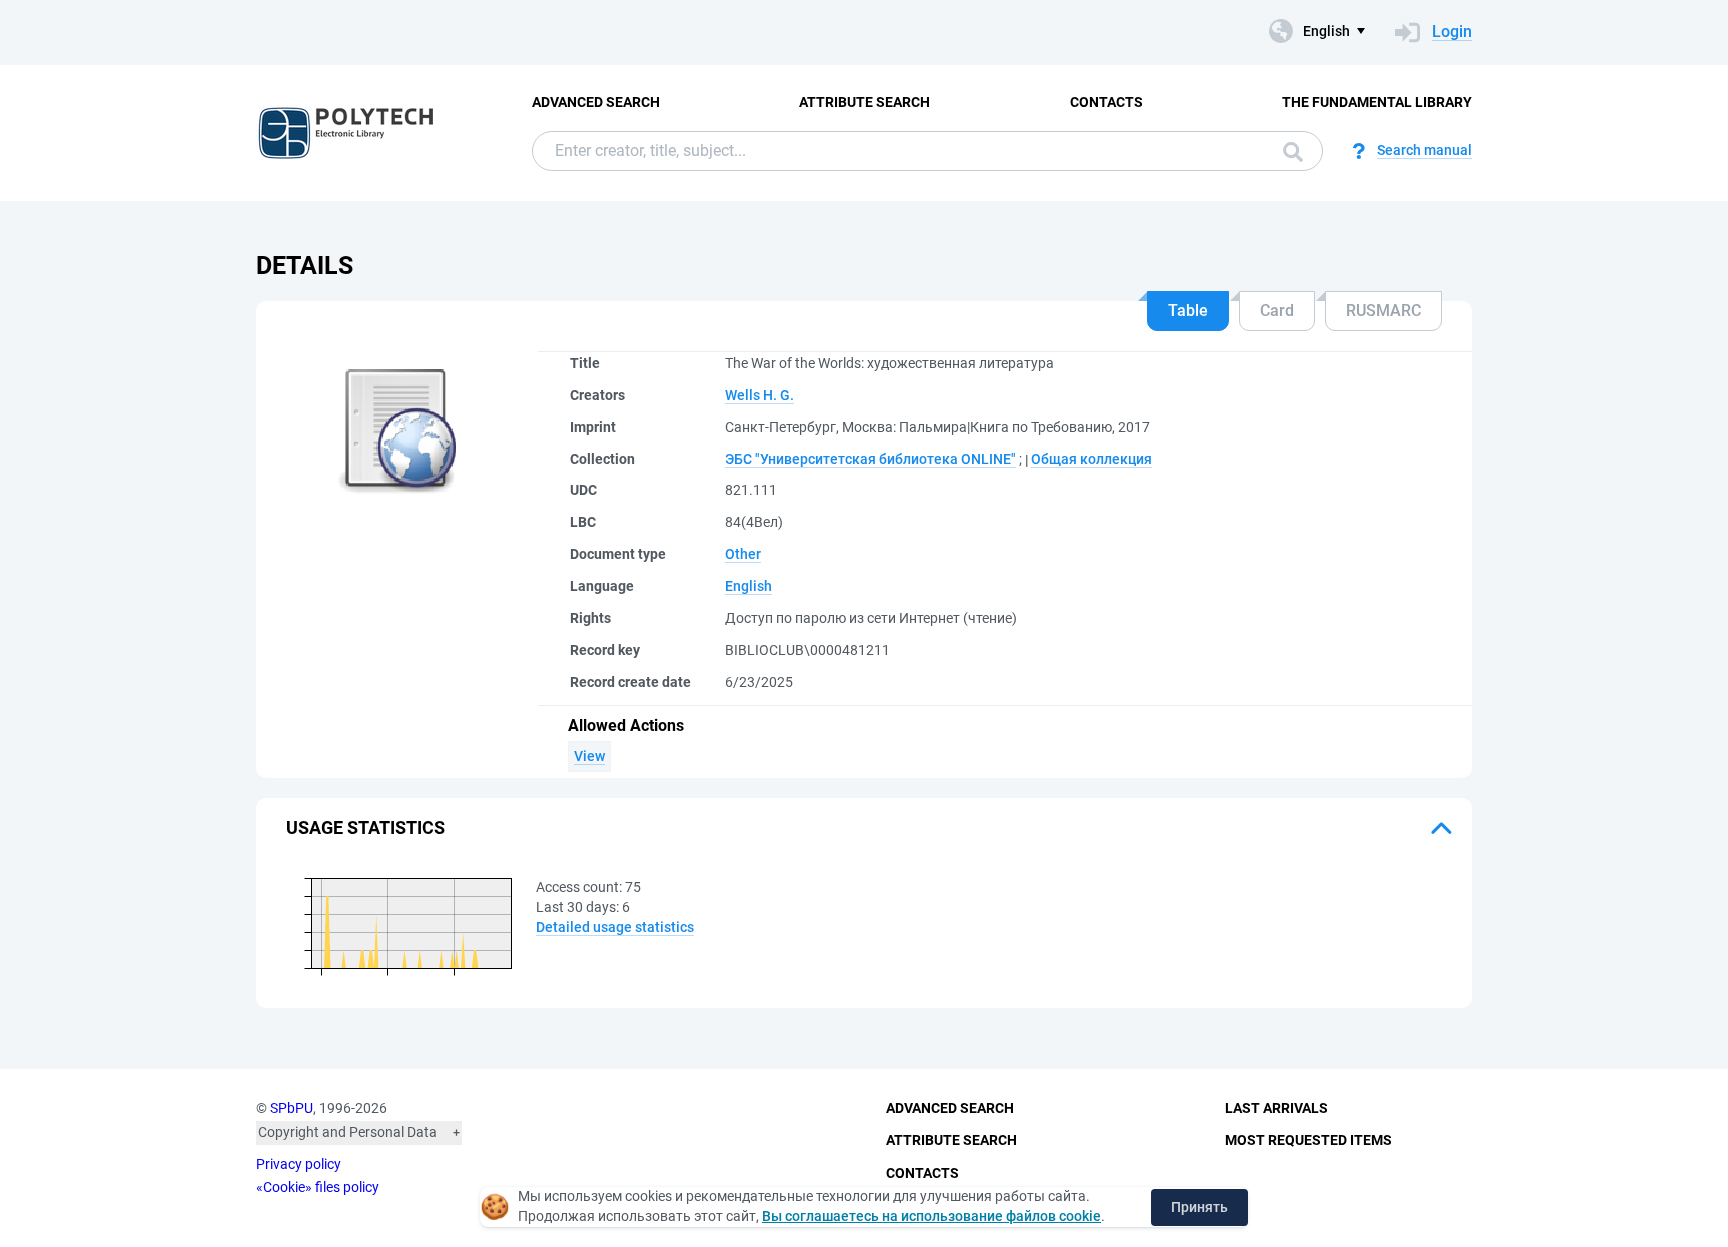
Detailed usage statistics (615, 927)
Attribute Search (864, 102)
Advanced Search (596, 102)
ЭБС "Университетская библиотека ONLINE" (870, 459)
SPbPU (291, 1108)
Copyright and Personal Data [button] (347, 1132)
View (589, 756)
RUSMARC (1383, 310)
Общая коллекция (1091, 459)
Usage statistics (365, 827)
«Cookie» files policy (317, 1187)
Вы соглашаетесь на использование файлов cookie (931, 1216)
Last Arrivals (1276, 1108)
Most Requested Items (1308, 1140)
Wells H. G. (759, 395)
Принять (1199, 1207)
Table (1188, 310)
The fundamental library (1377, 102)
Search (1288, 151)
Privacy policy (298, 1164)
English (748, 586)
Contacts (1106, 102)
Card (1277, 310)
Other (743, 554)
